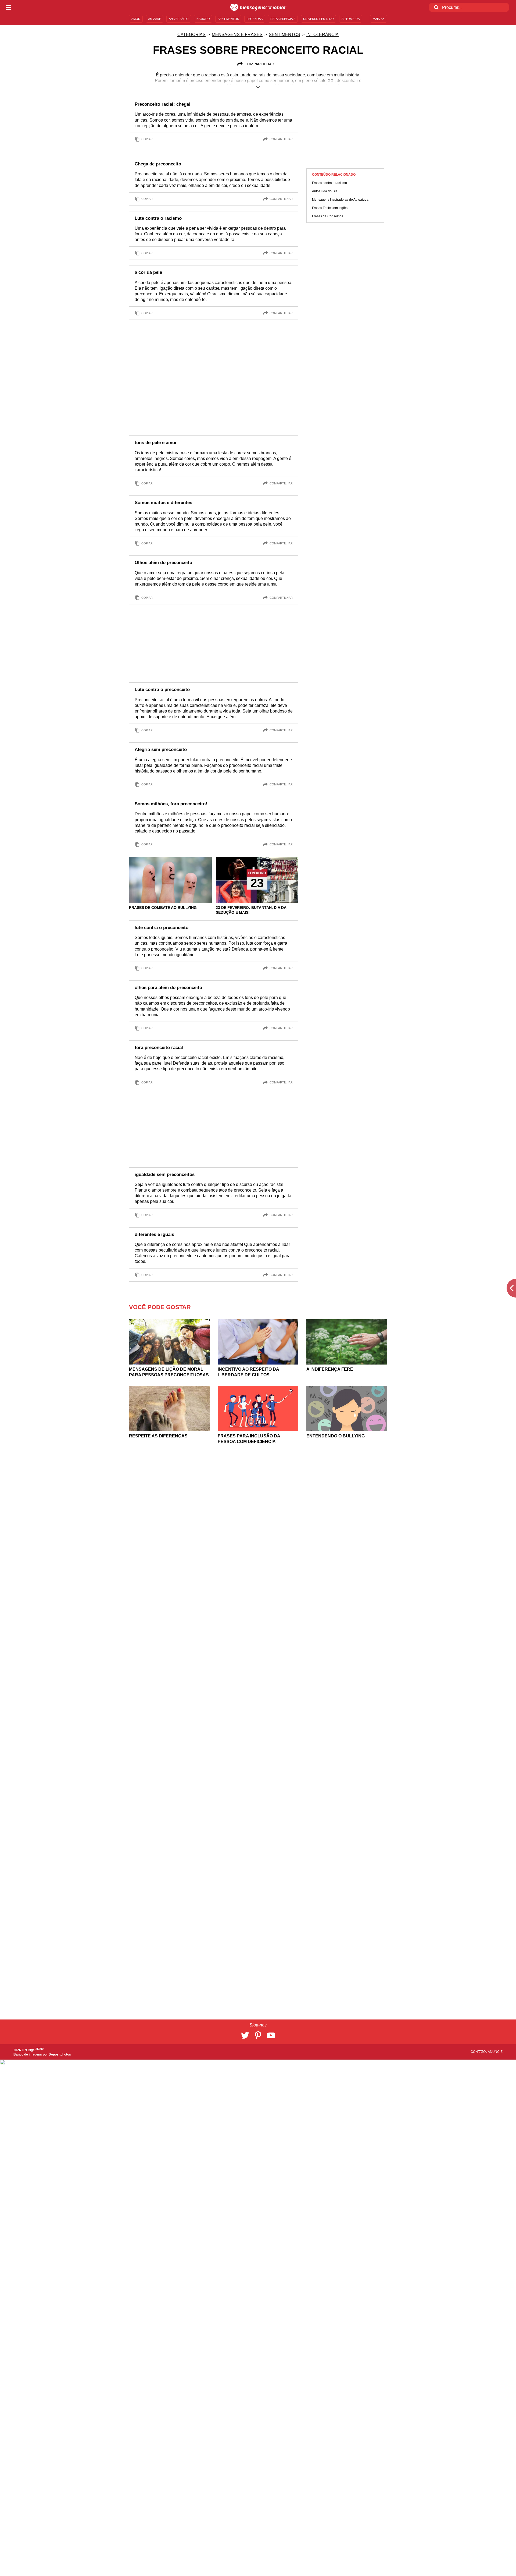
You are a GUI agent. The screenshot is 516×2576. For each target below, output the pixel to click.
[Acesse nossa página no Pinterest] (258, 2035)
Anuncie (495, 2052)
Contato (479, 2052)
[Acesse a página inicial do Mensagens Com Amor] (258, 8)
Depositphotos (60, 2054)
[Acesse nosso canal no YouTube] (271, 2035)
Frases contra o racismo (329, 183)
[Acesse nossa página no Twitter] (245, 2035)
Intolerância (322, 35)
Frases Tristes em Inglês (330, 208)
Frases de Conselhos (328, 216)
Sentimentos (284, 35)
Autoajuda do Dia (325, 191)
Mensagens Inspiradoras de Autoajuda (340, 200)
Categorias (191, 35)
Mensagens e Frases (237, 35)
